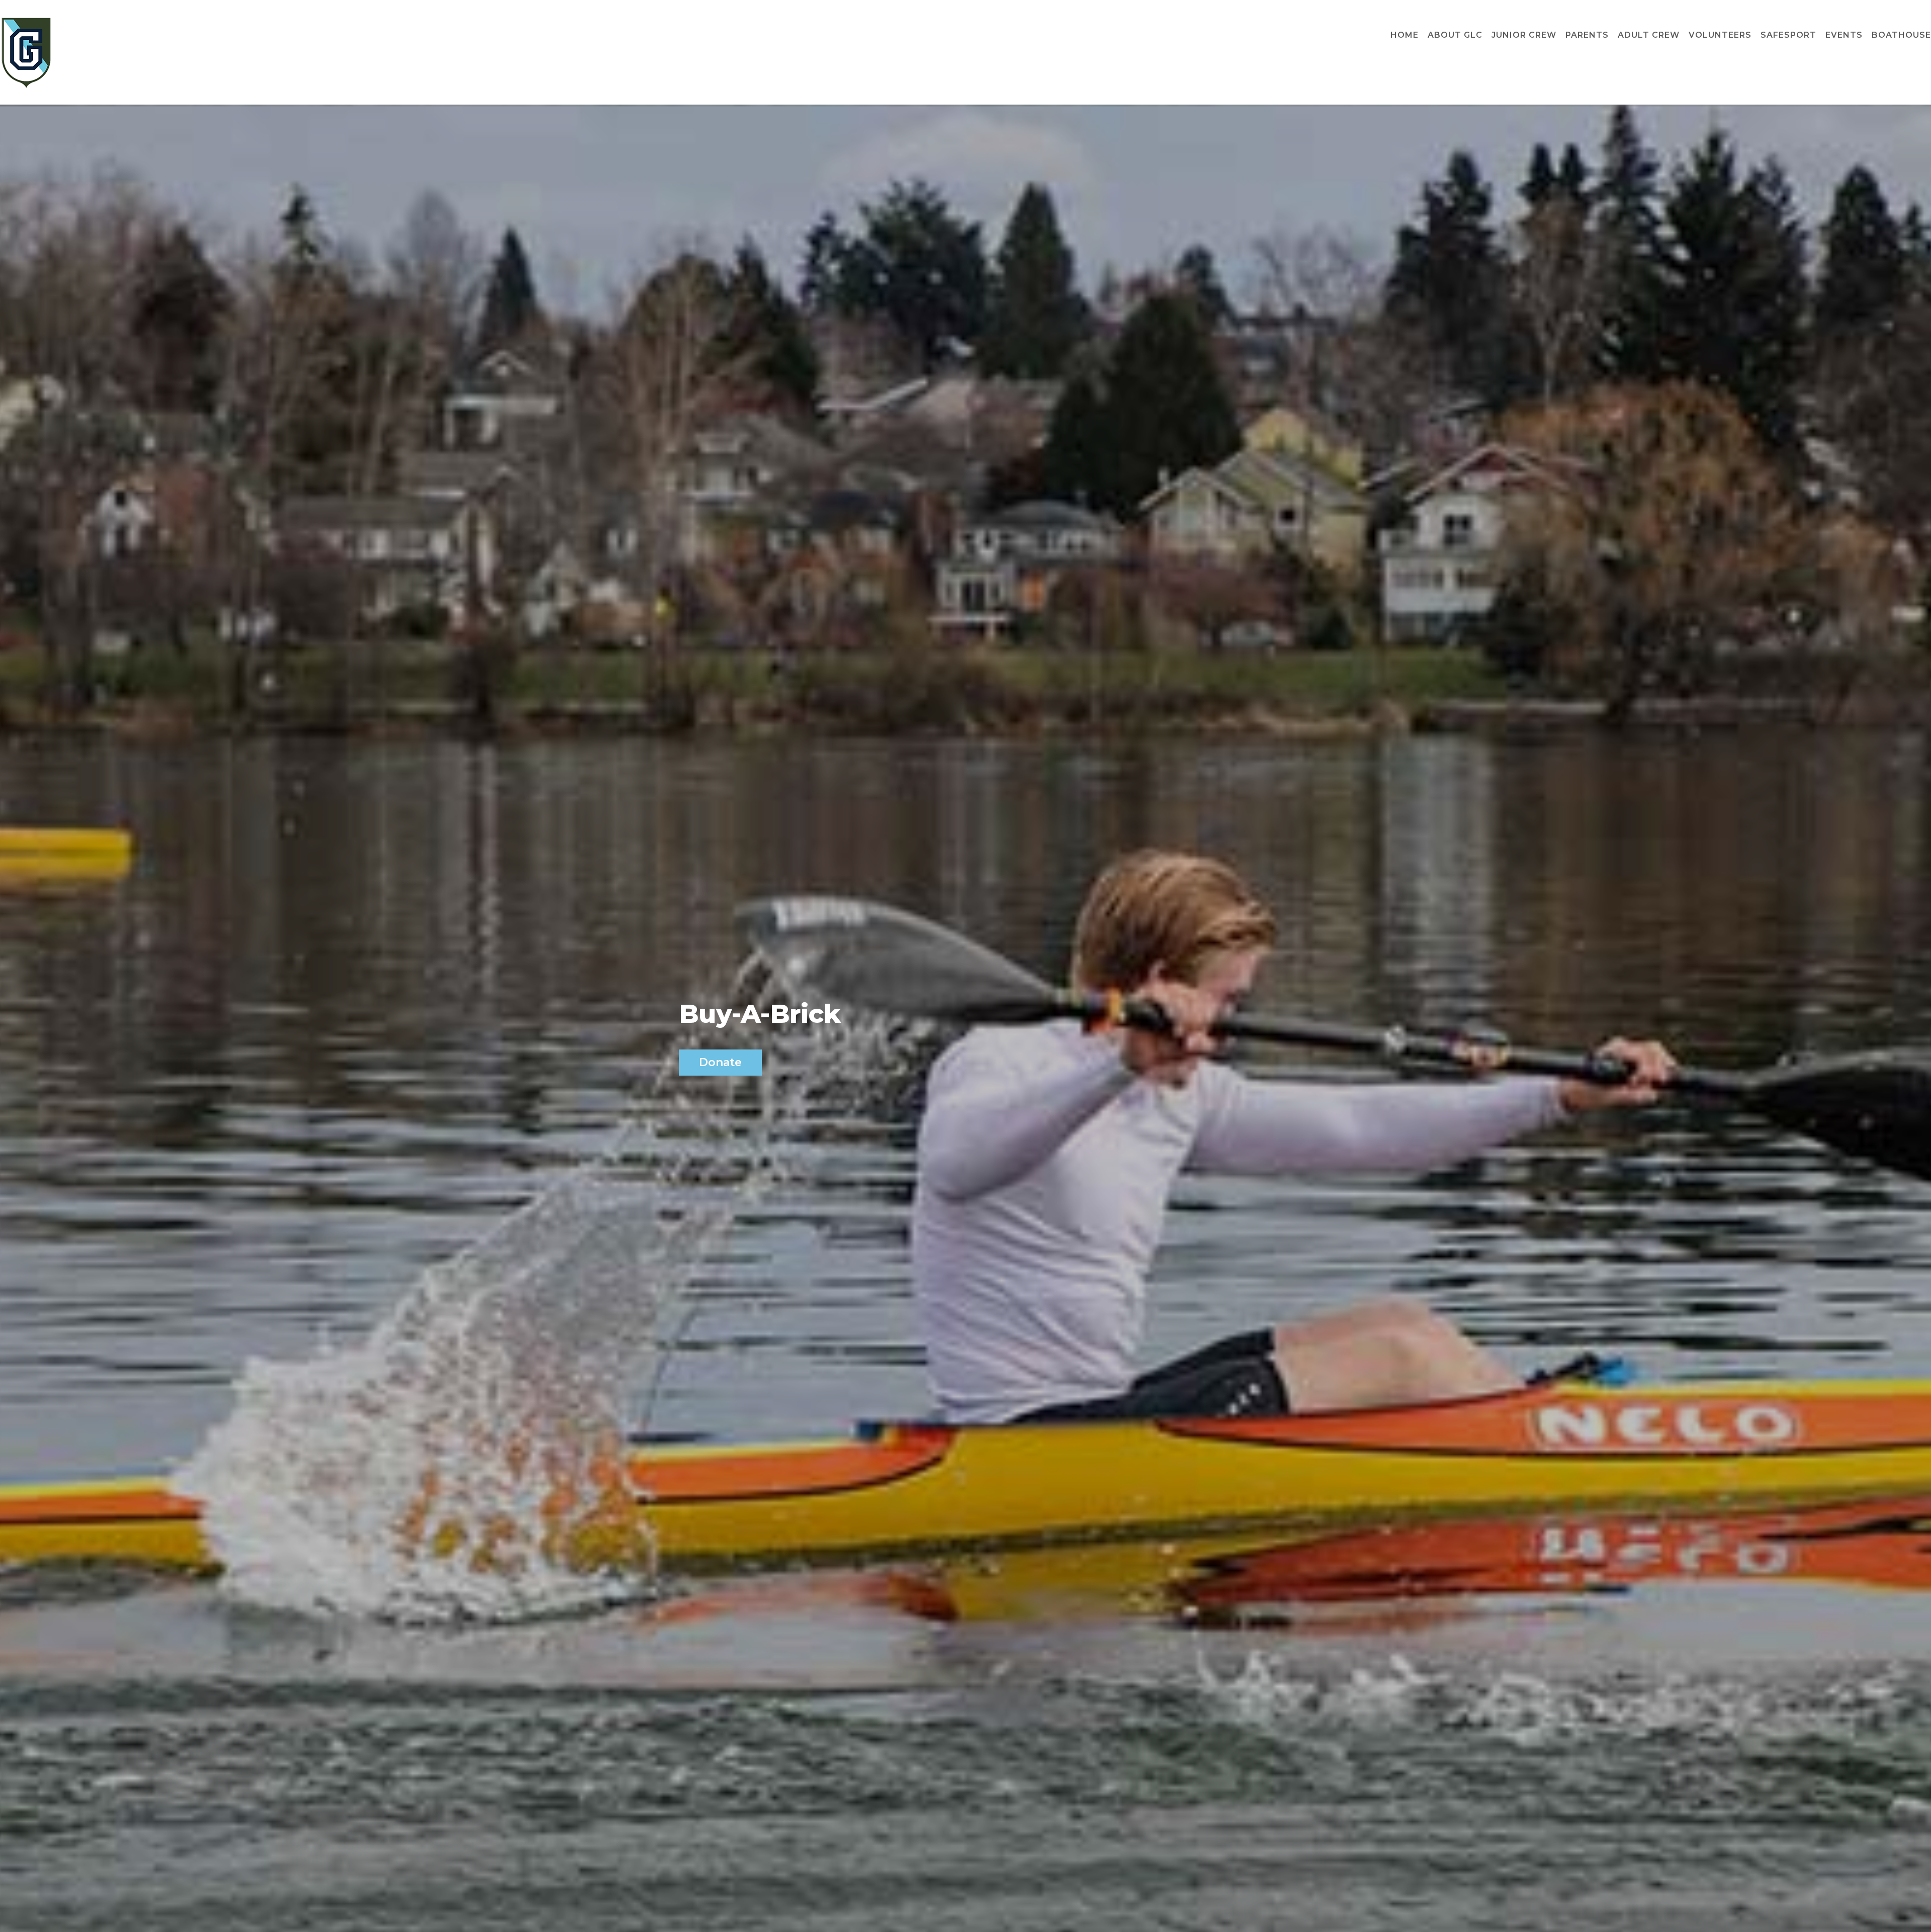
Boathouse (1901, 35)
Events (1844, 35)
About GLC (1455, 35)
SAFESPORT (1788, 35)
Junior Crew (1524, 35)
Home (1405, 35)
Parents (1587, 35)
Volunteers (1720, 35)
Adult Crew (1649, 35)
